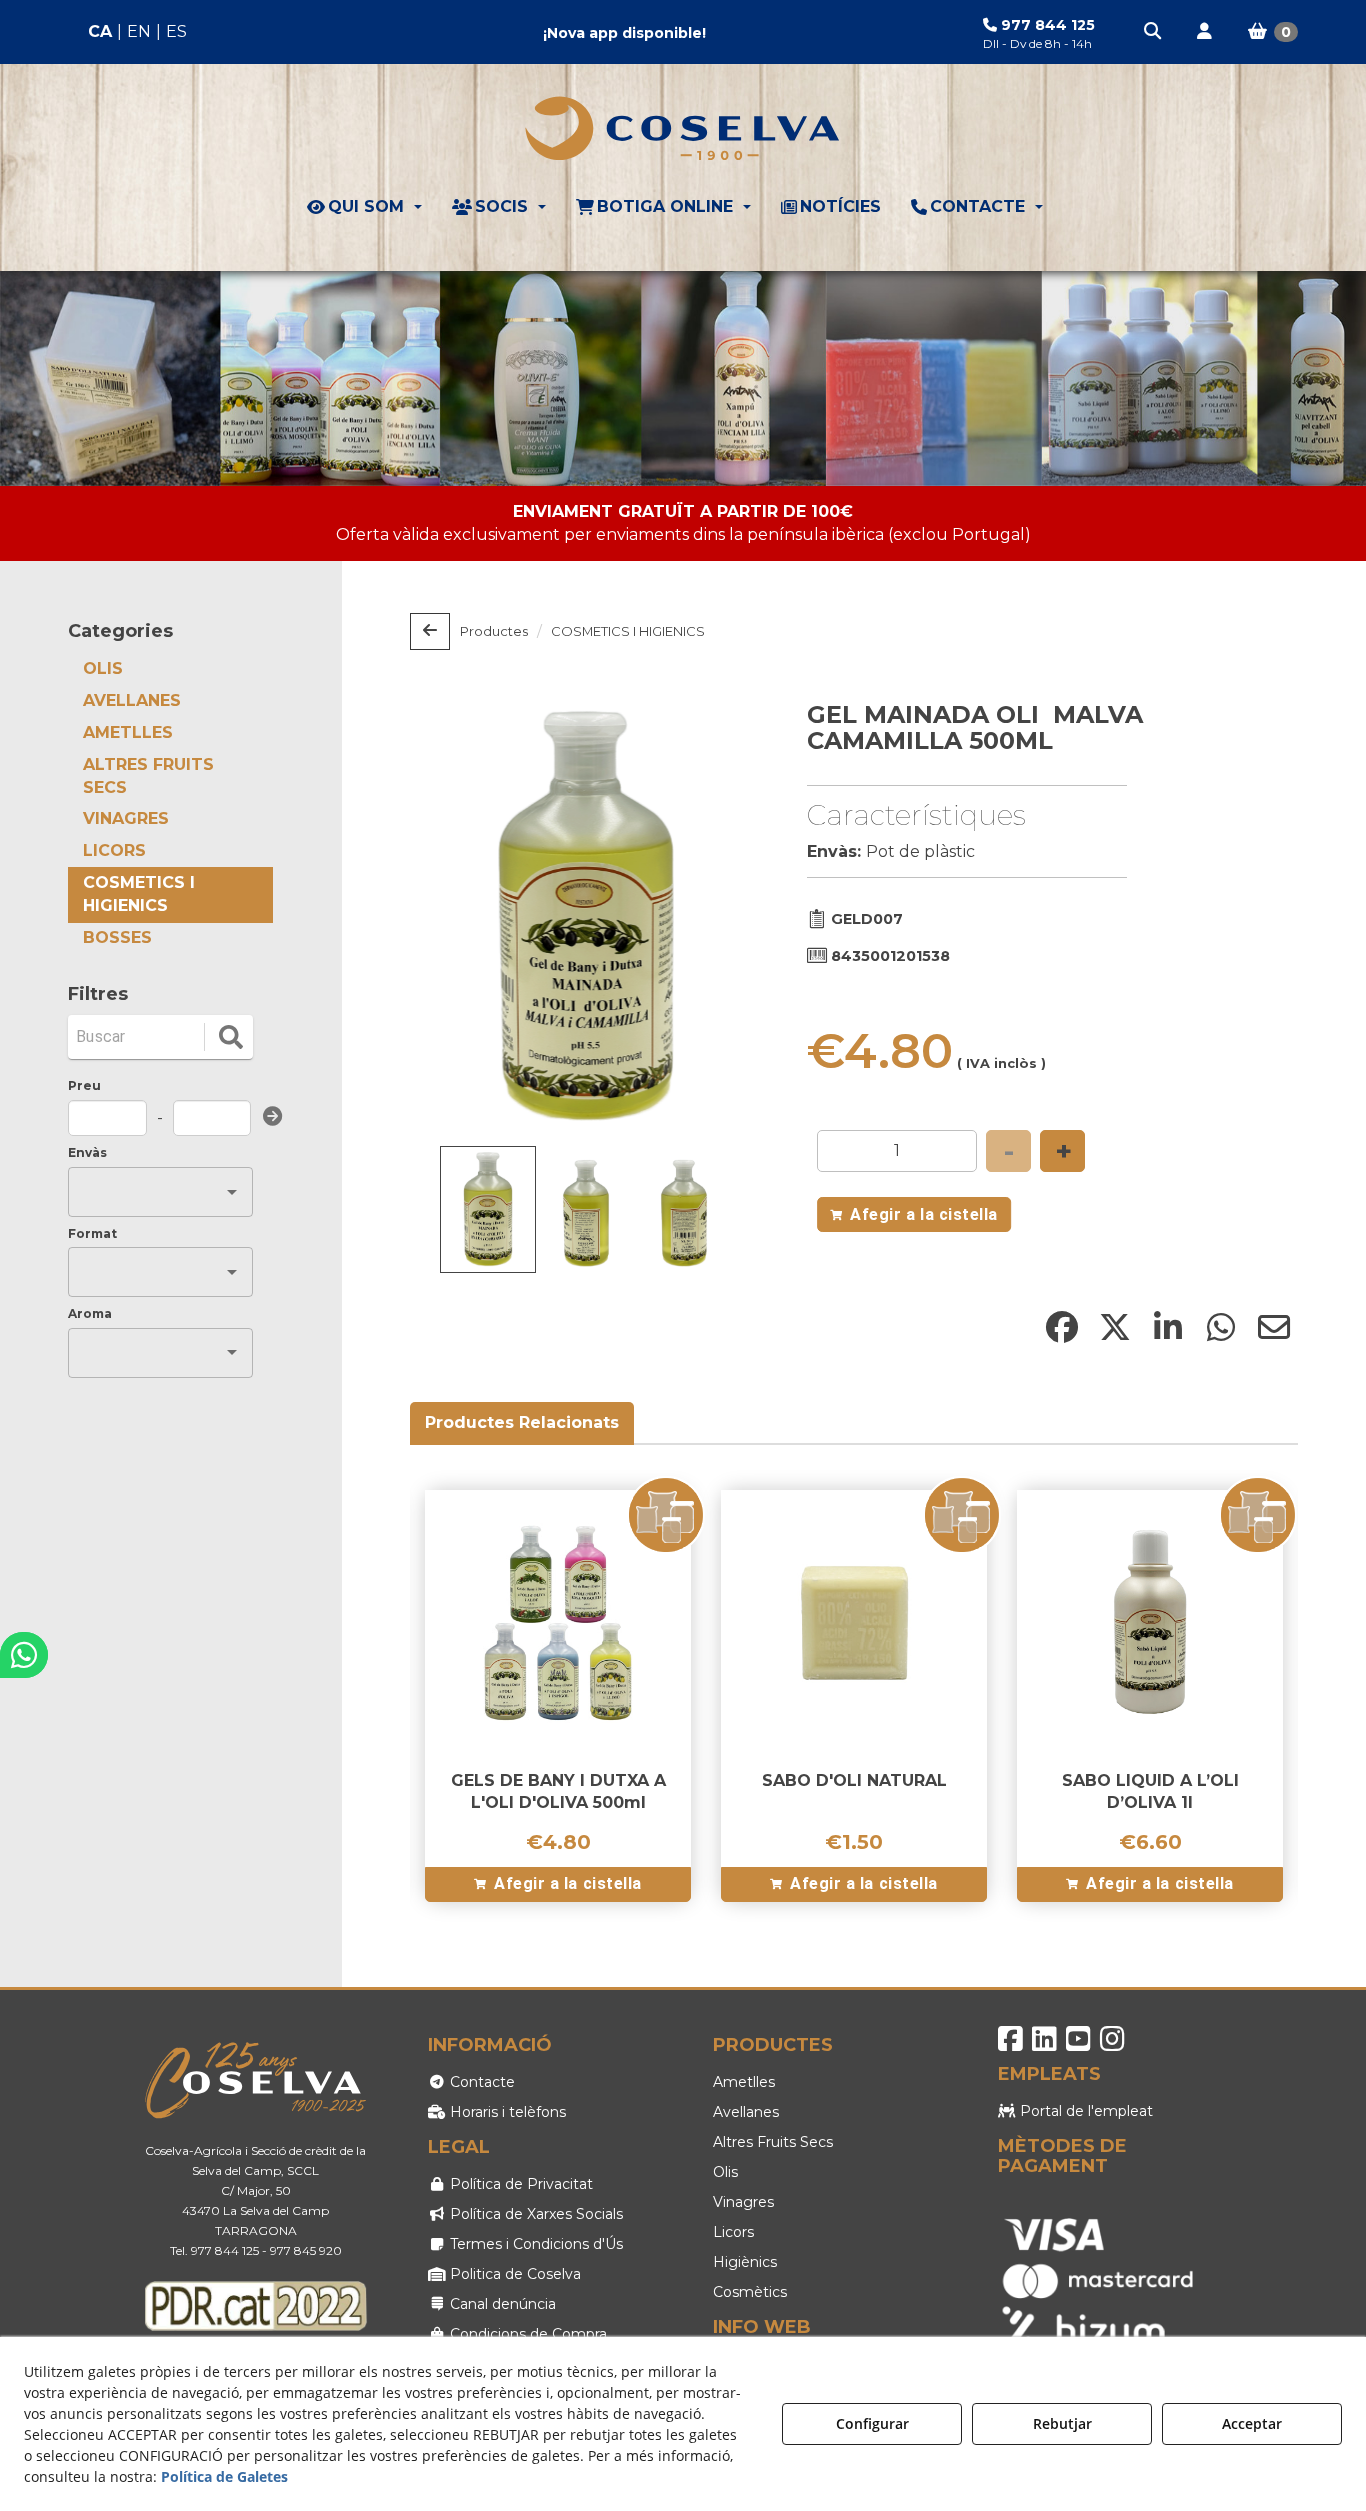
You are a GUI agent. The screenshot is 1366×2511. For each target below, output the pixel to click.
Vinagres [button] (743, 2202)
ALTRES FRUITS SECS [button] (148, 776)
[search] (231, 1037)
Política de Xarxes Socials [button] (534, 2214)
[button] (1154, 32)
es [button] (176, 31)
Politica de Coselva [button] (513, 2274)
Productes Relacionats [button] (522, 1422)
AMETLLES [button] (128, 732)
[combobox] (145, 1192)
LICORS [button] (114, 850)
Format (92, 1233)
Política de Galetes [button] (224, 2476)
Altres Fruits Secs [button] (773, 2142)
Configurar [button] (872, 2423)
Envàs (87, 1152)
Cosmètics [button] (750, 2292)
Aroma (90, 1313)
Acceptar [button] (1252, 2423)
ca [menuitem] (100, 31)
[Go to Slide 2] (586, 1213)
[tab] (523, 1423)
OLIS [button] (103, 668)
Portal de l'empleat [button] (1084, 2111)
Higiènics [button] (745, 2262)
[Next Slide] (718, 917)
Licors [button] (733, 2232)
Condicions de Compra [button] (526, 2334)
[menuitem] (137, 32)
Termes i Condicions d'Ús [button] (534, 2244)
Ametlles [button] (744, 2082)
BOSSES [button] (117, 937)
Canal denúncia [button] (501, 2304)
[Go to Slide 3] (684, 1213)
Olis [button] (725, 2172)
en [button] (139, 31)
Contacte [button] (480, 2082)
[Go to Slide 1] (488, 1209)
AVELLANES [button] (132, 700)
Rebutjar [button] (1062, 2423)
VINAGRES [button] (126, 818)
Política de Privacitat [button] (519, 2184)
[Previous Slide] (454, 917)
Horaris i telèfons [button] (506, 2112)
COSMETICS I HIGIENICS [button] (139, 894)
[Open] (232, 1192)
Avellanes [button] (746, 2112)
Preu (84, 1085)
